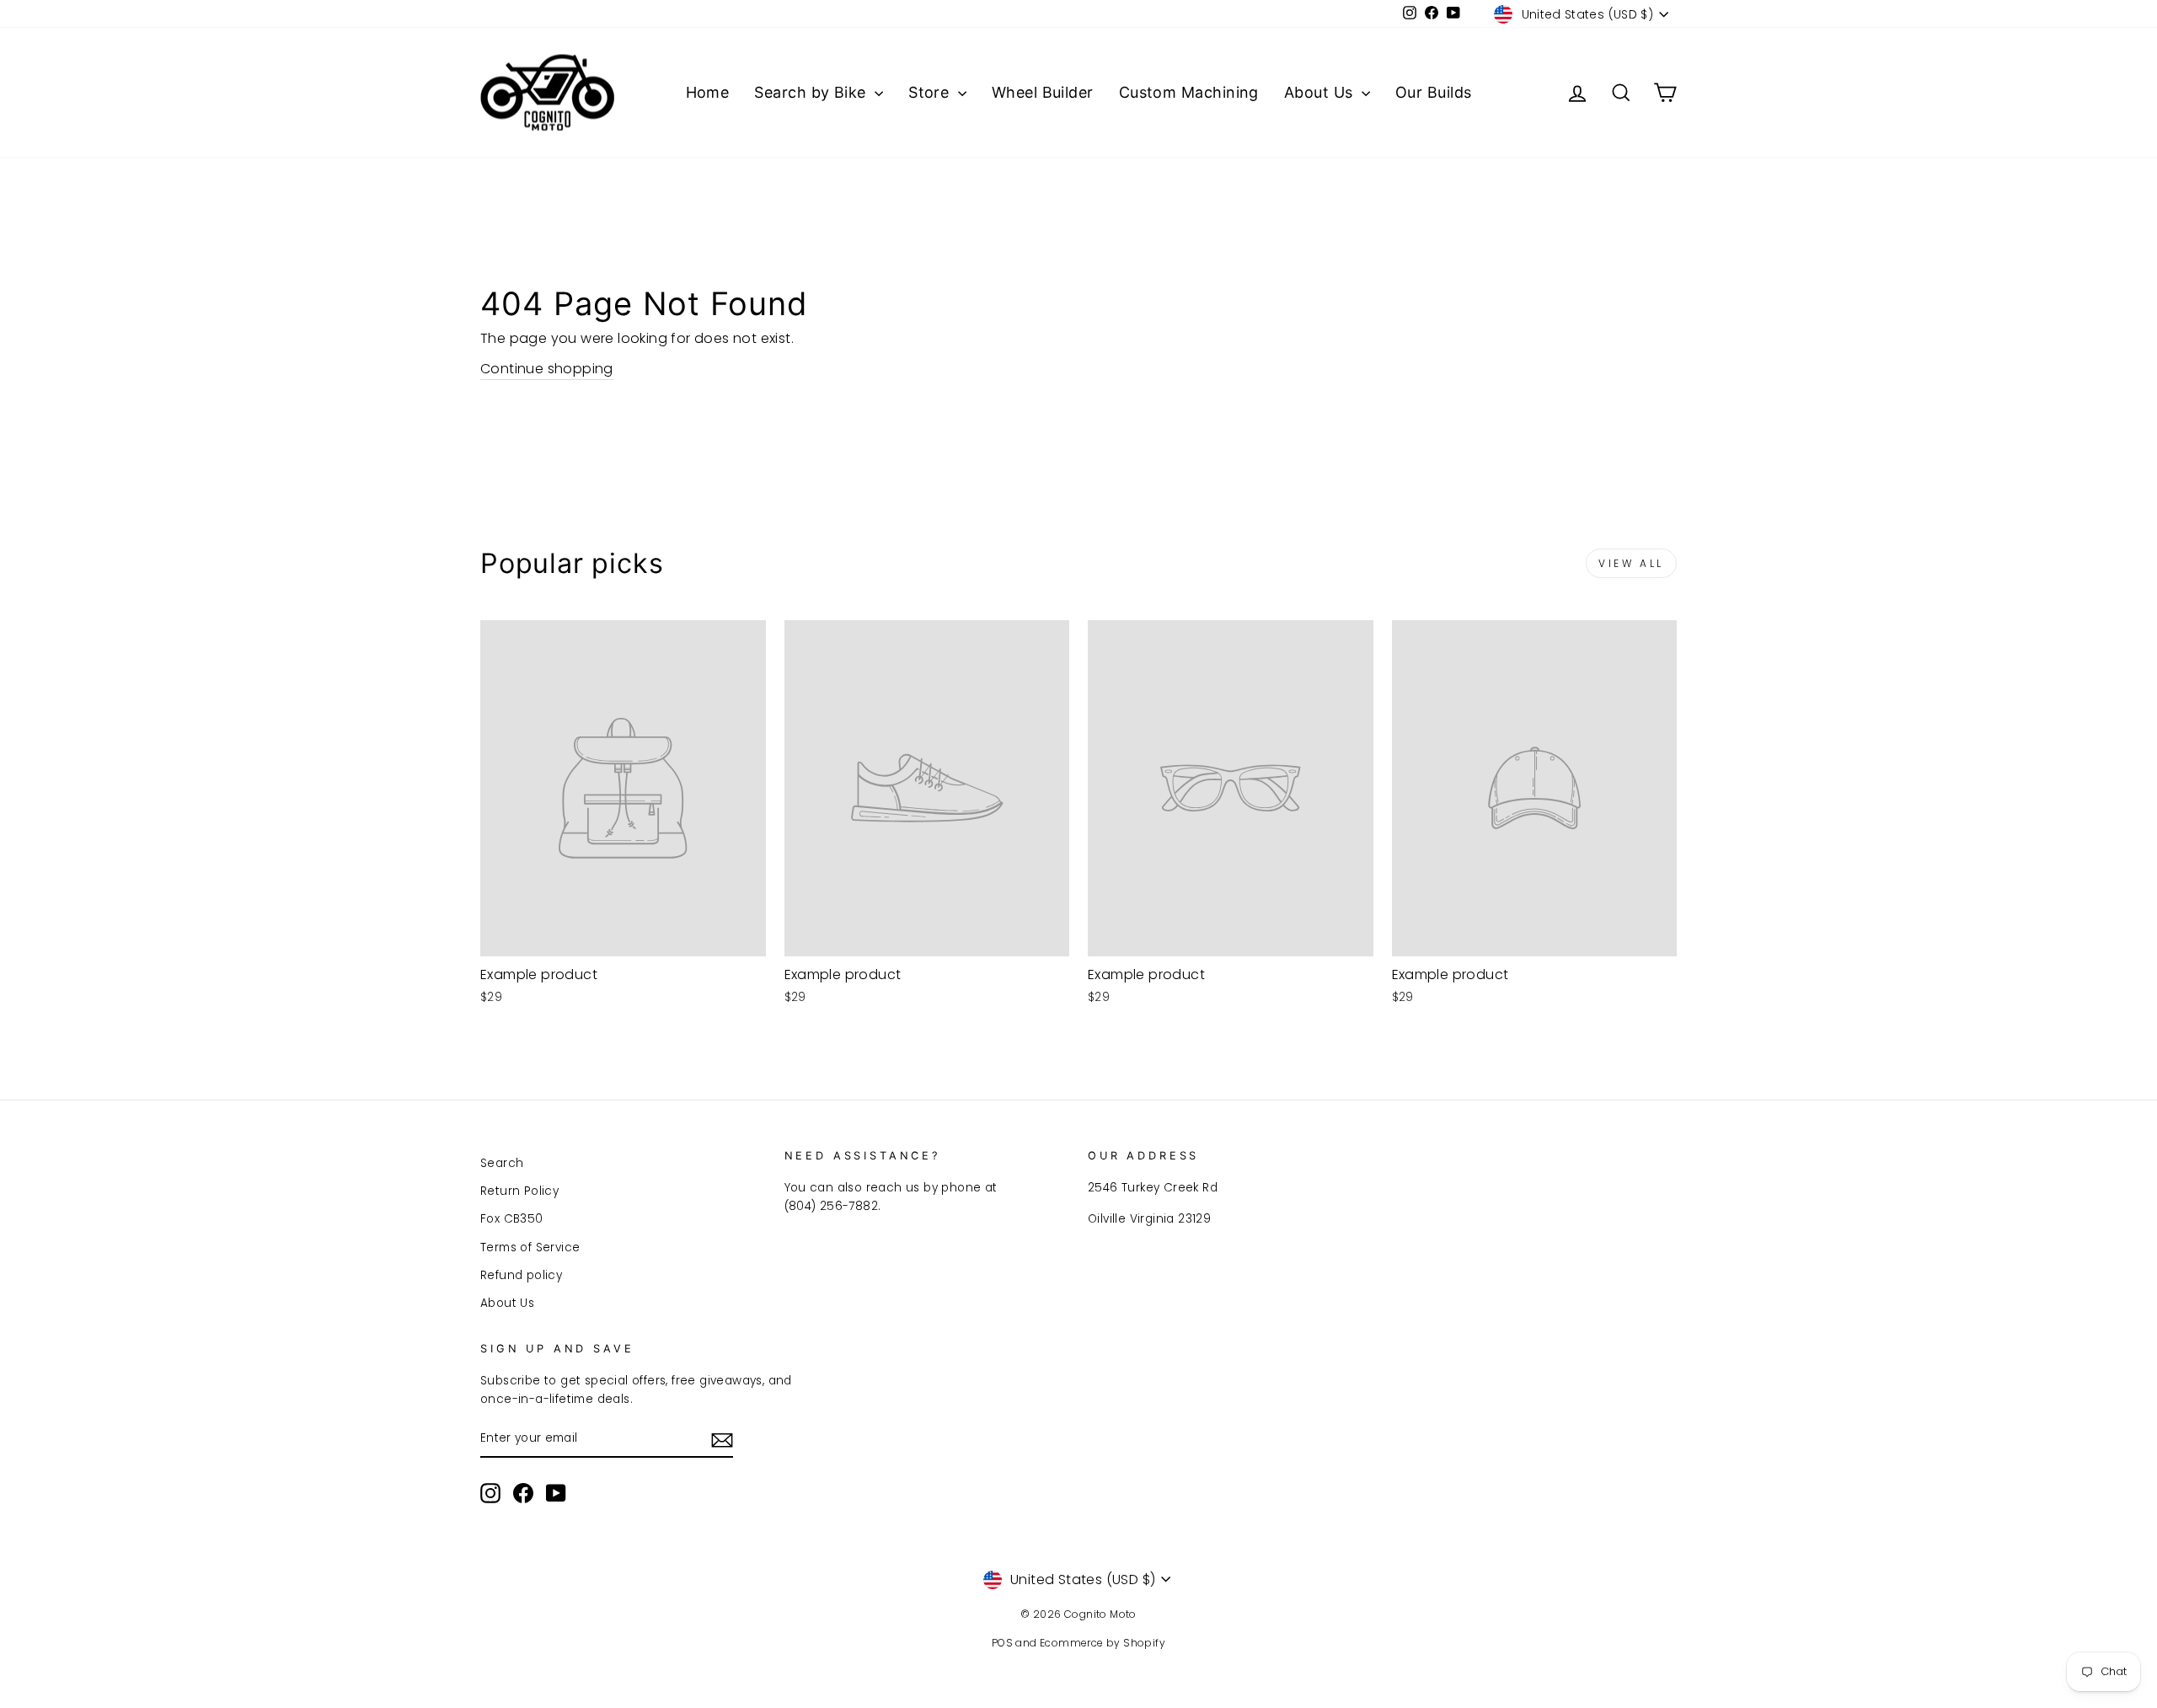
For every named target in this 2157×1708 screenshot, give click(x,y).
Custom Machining (1189, 92)
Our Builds (1434, 92)
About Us (1321, 92)
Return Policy (519, 1191)
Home (708, 92)
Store (931, 92)
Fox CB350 (512, 1219)
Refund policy (521, 1275)
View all (1631, 563)
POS (1002, 1643)
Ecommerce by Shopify (1103, 1643)
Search (502, 1163)
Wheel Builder (1043, 92)
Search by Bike (812, 92)
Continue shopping (547, 369)
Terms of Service (530, 1248)
